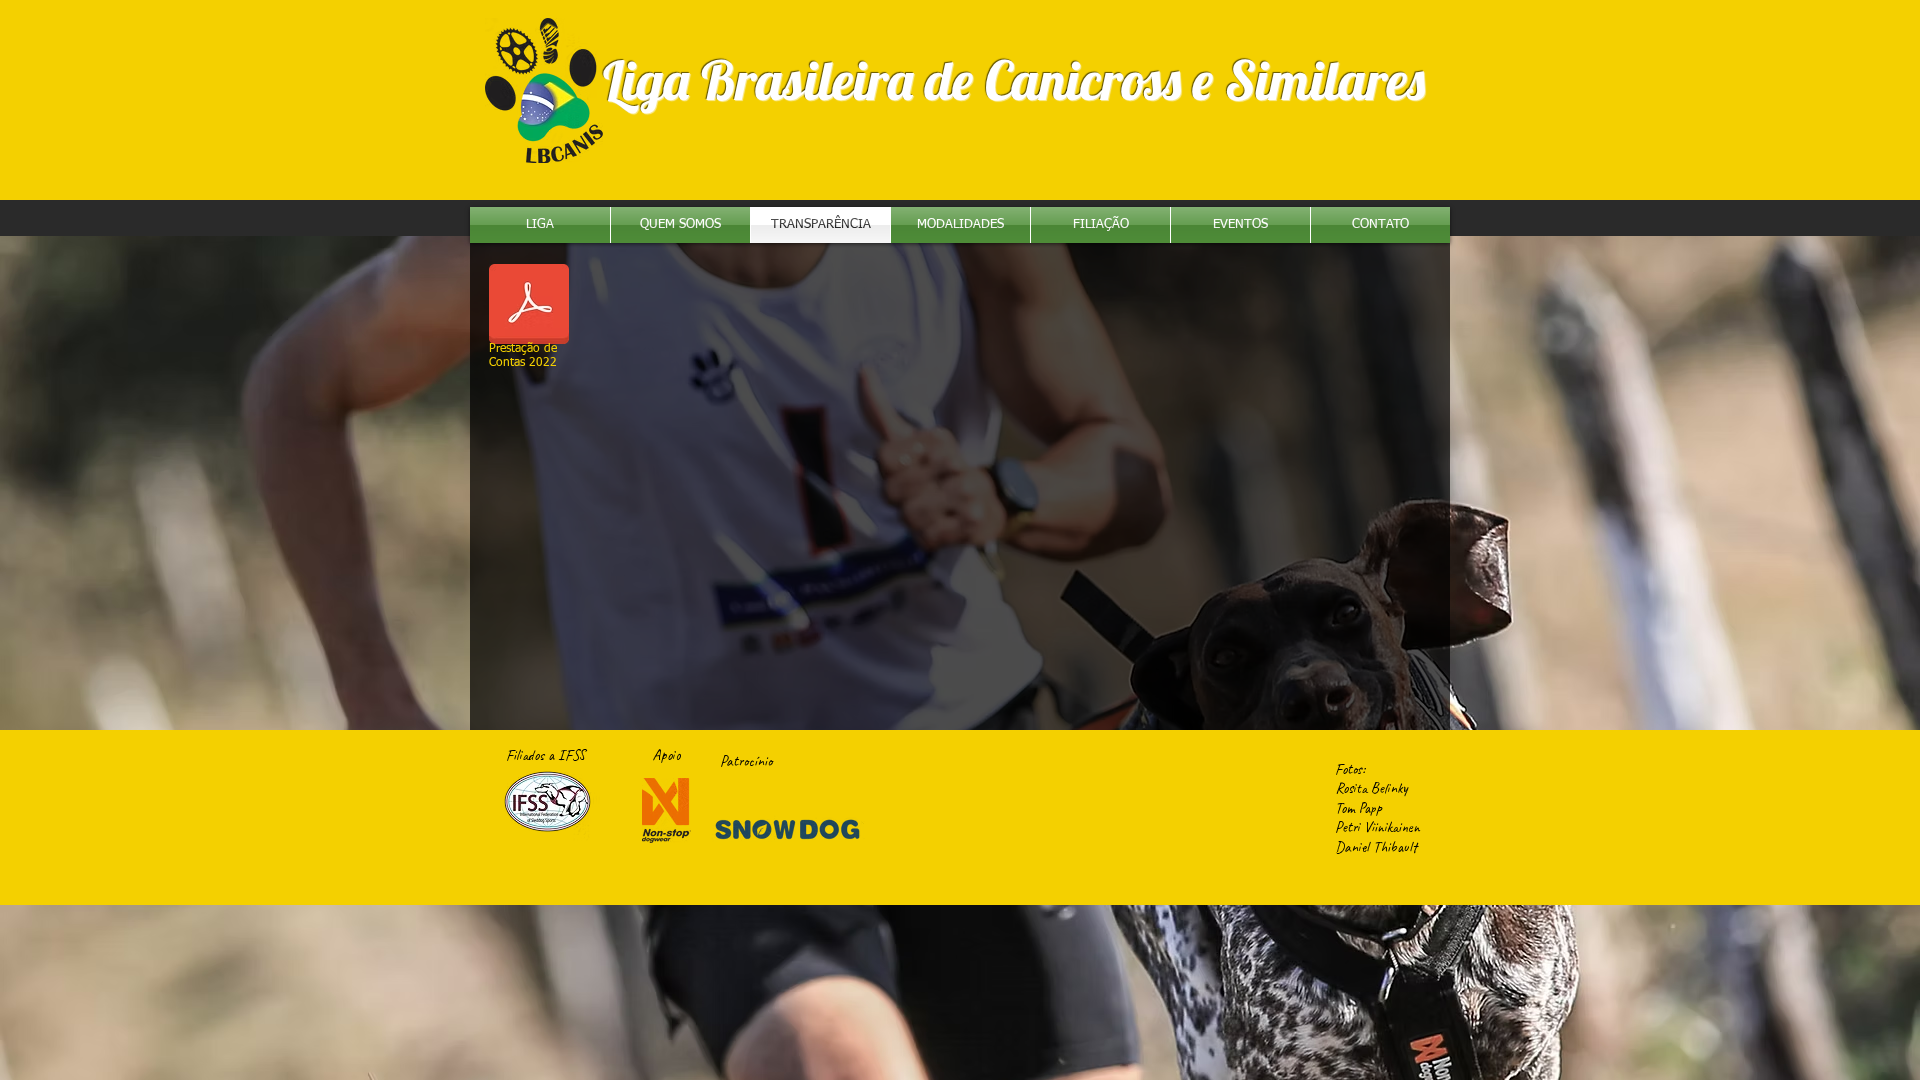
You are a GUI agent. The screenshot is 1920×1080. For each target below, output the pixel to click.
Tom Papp (1358, 808)
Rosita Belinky (1371, 788)
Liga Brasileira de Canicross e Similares (1014, 80)
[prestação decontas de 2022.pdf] (529, 306)
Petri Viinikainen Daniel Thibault (1377, 837)
